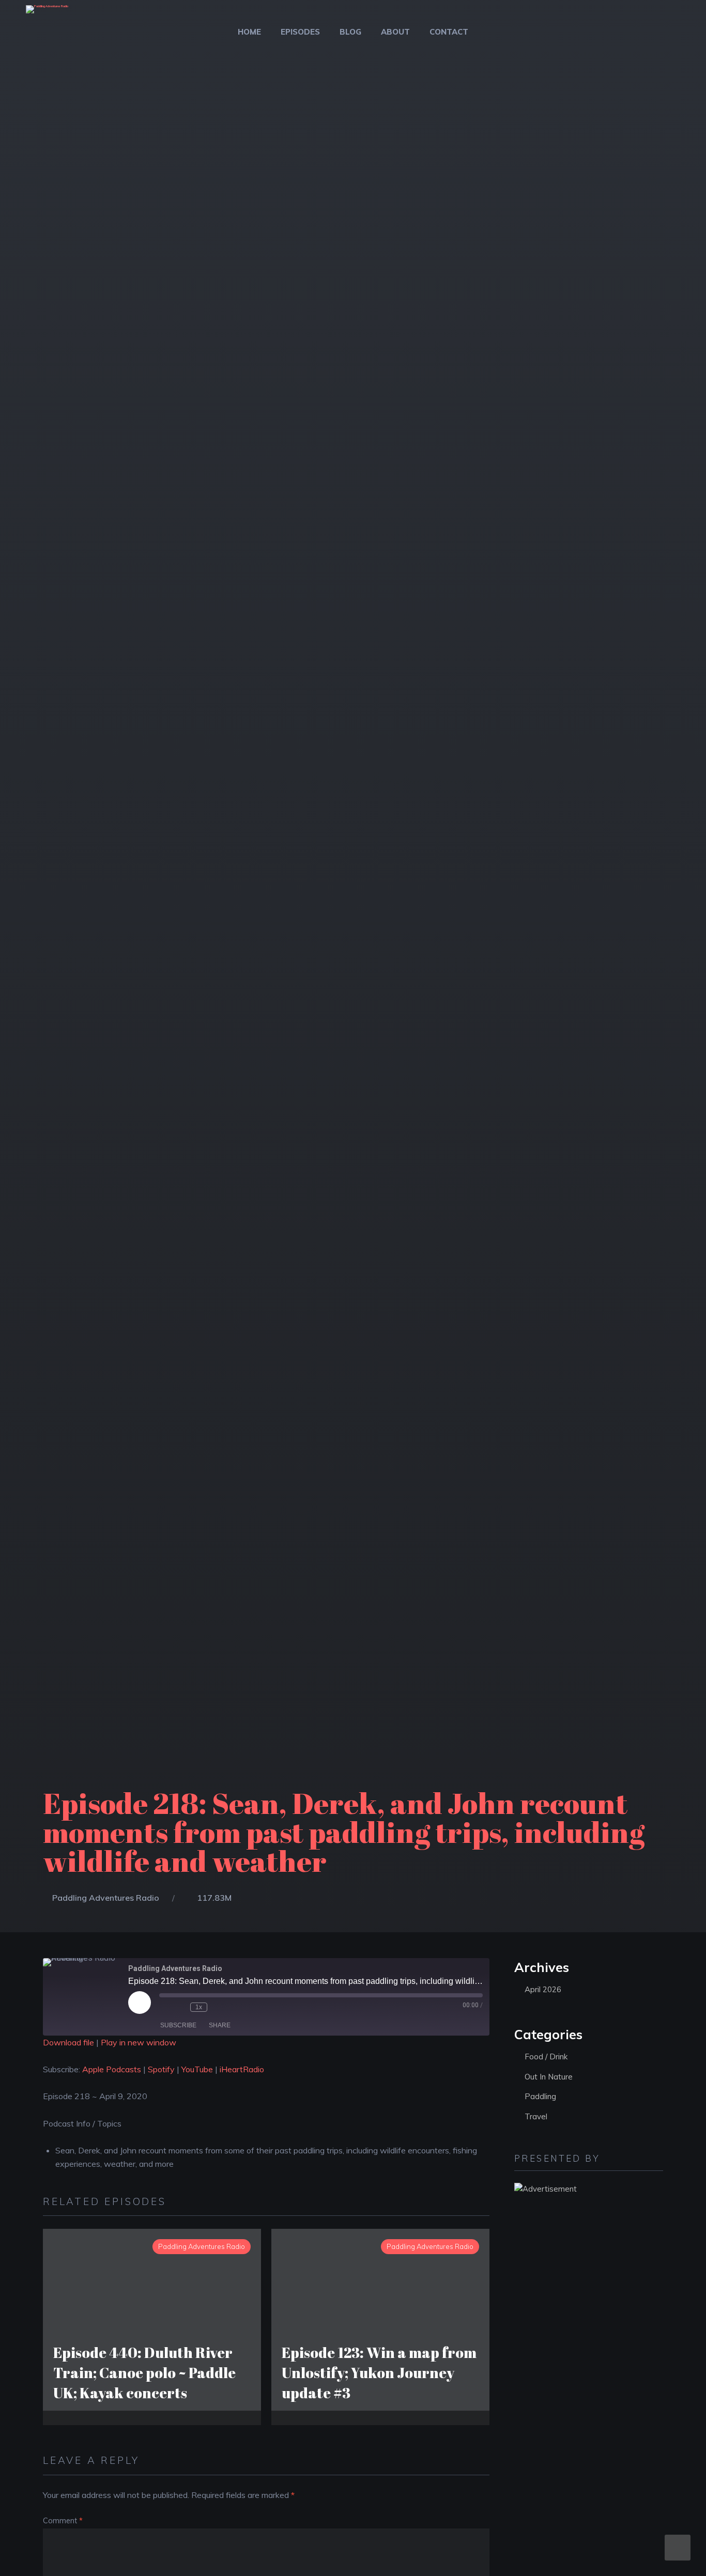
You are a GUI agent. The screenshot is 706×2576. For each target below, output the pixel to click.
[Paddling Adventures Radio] (47, 16)
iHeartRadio (242, 2069)
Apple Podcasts (112, 2069)
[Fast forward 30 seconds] (218, 2007)
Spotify (161, 2069)
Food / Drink (546, 2057)
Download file (68, 2042)
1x (199, 2007)
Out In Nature (549, 2077)
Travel (536, 2116)
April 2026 (543, 1989)
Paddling (540, 2096)
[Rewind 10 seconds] (180, 2007)
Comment (63, 2521)
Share (220, 2025)
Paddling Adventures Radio (106, 1898)
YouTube (197, 2069)
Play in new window (139, 2042)
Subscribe (178, 2025)
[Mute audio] (164, 2007)
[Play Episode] (140, 2003)
